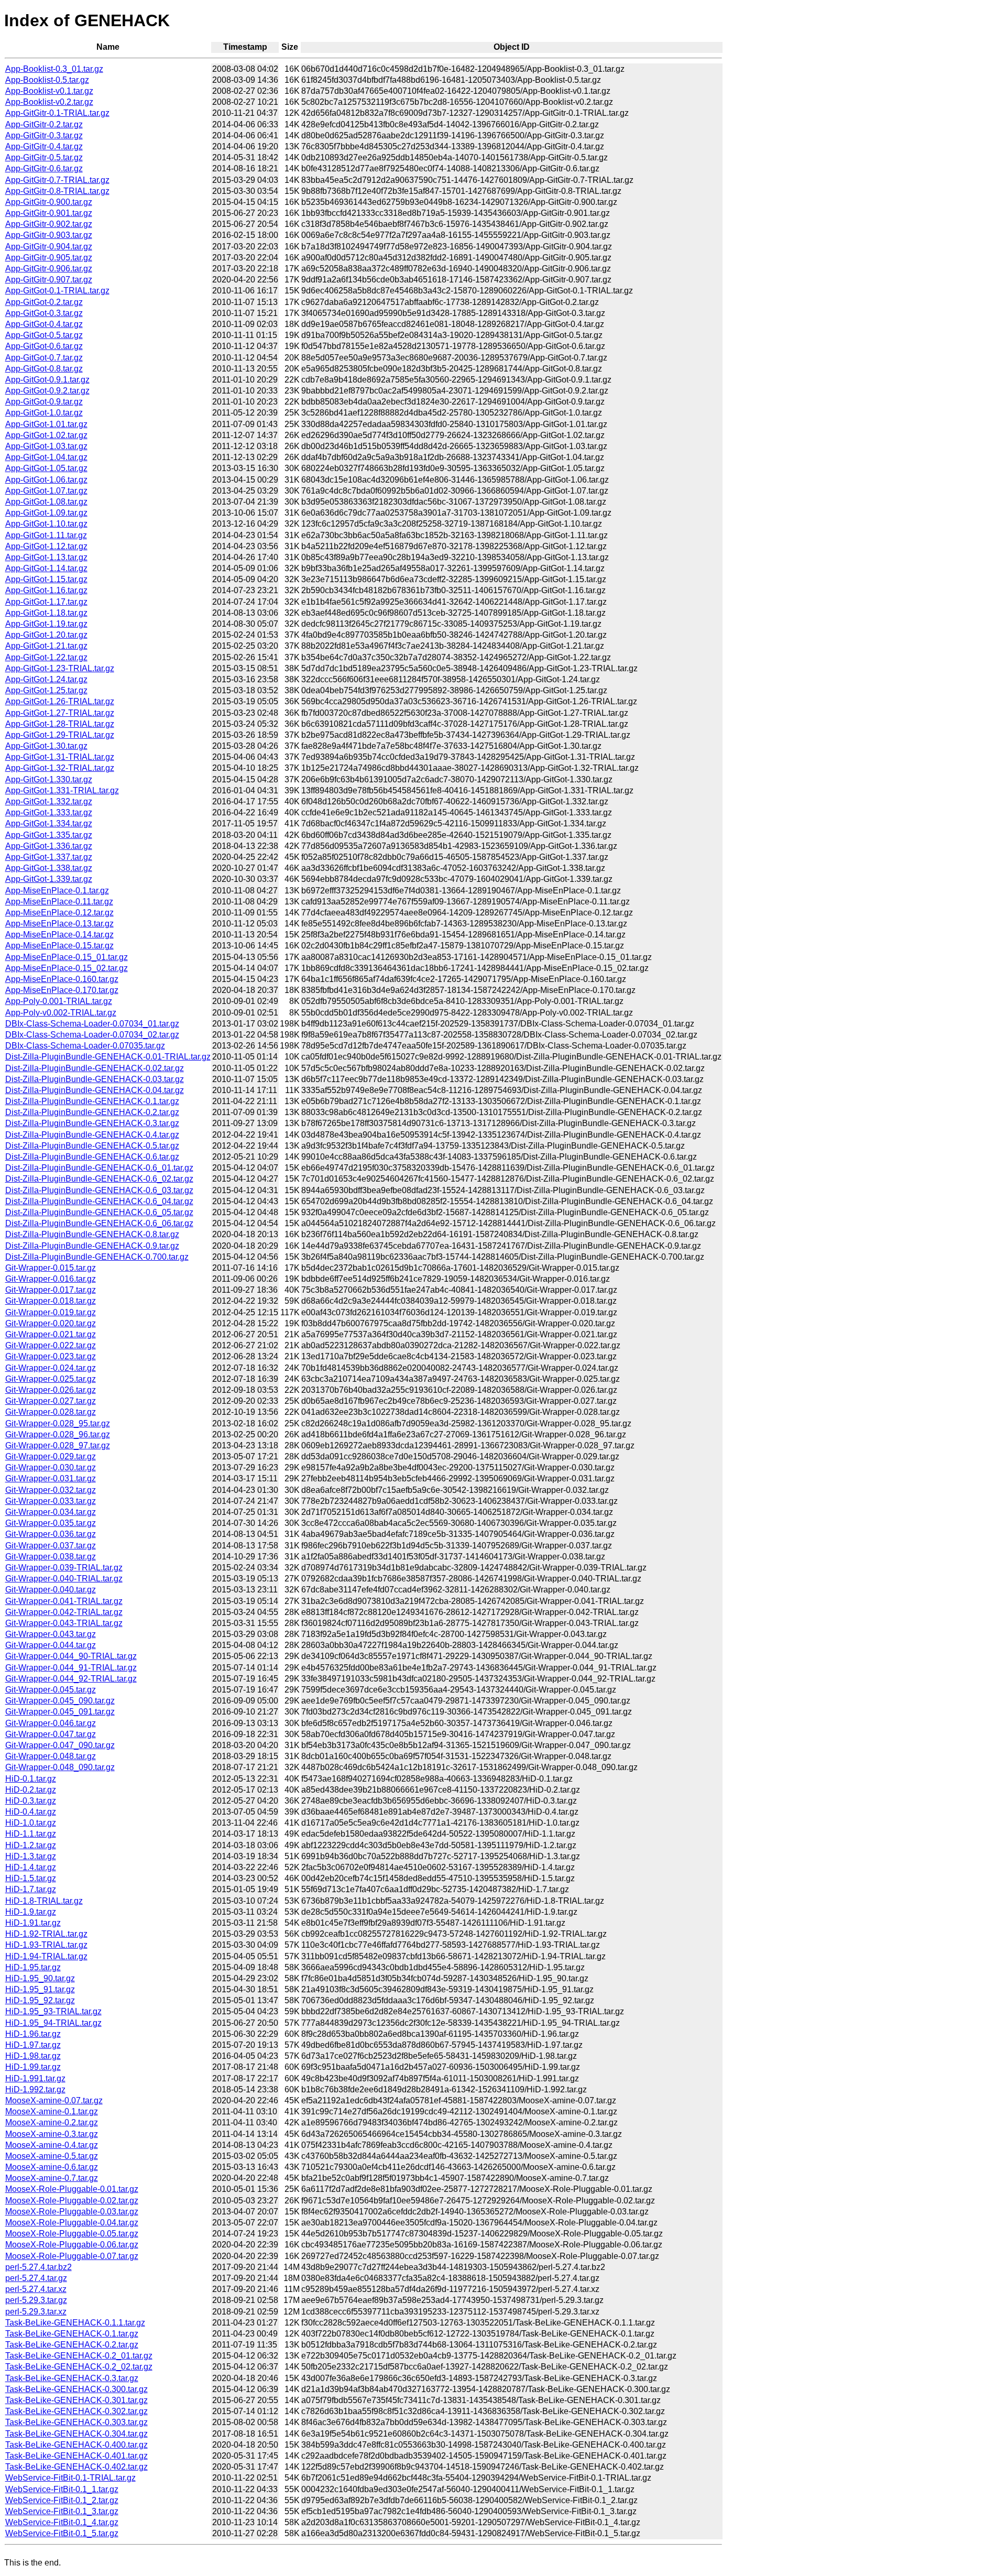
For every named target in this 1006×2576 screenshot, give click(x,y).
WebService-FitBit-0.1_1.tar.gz (62, 2489)
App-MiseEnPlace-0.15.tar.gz (59, 946)
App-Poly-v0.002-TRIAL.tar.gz (61, 1013)
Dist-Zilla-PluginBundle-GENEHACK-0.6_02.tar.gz (99, 1179)
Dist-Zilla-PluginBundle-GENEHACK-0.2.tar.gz (92, 1112)
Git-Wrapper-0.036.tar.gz (51, 1534)
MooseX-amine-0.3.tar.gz (52, 2134)
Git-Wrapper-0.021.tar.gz (51, 1334)
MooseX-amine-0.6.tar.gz (52, 2167)
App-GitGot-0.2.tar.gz (44, 302)
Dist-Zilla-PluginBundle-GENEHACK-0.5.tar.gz (92, 1146)
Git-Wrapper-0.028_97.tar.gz (58, 1445)
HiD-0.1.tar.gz (31, 1779)
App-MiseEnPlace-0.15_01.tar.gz (67, 957)
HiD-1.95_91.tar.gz (40, 1989)
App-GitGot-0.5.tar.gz (44, 335)
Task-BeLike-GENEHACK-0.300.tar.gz (76, 2389)
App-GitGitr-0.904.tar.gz (49, 247)
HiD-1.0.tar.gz (31, 1823)
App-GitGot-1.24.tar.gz (46, 679)
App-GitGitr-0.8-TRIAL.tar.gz (57, 191)
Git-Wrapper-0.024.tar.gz (51, 1368)
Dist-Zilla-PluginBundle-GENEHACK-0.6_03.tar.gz (99, 1190)
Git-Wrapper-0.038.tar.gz (51, 1557)
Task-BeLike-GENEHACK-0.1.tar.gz (72, 2334)
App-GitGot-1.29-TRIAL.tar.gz (60, 735)
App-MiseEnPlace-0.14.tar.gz (59, 935)
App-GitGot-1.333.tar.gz (49, 812)
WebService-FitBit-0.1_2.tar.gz (62, 2500)
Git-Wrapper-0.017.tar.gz (51, 1290)
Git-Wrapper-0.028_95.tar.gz (58, 1423)
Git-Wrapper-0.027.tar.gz (51, 1401)
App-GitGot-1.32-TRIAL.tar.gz (60, 768)
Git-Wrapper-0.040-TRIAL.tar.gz (64, 1579)
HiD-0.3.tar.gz (31, 1801)
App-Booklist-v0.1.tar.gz (49, 91)
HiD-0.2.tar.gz (31, 1790)
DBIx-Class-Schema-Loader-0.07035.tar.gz (85, 1046)
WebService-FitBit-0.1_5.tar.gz (62, 2533)
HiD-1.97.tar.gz (33, 2045)
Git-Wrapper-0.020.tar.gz (51, 1323)
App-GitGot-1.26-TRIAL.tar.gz (60, 701)
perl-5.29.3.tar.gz (36, 2300)
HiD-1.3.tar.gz (31, 1856)
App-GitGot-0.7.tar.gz (44, 358)
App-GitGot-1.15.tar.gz (46, 579)
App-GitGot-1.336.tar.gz (49, 846)
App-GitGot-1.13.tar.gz (46, 557)
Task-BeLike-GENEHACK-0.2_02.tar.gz (79, 2367)
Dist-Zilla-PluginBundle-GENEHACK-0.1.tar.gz (92, 1101)
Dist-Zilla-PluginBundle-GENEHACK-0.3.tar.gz (92, 1123)
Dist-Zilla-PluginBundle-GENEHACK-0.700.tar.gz (97, 1257)
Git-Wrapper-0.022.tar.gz (51, 1345)
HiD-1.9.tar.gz (31, 1912)
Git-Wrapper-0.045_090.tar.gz (60, 1701)
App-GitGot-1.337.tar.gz (49, 857)
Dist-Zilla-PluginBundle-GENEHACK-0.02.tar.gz (95, 1068)
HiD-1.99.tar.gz (33, 2067)
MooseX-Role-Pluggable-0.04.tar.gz (72, 2223)
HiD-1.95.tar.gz (33, 1967)
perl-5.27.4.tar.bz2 (39, 2267)
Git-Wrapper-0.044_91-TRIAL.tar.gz (71, 1668)
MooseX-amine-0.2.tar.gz (52, 2122)
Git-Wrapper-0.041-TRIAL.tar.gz (64, 1601)
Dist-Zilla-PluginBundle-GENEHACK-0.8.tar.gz (92, 1234)
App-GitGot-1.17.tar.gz (46, 602)
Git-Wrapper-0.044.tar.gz (51, 1645)
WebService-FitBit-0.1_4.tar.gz (62, 2522)
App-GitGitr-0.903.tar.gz (49, 235)
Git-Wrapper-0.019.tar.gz (51, 1312)
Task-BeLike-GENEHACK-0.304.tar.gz (76, 2434)
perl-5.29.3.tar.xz (36, 2312)
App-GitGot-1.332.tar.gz (49, 801)
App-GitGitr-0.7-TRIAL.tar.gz (57, 180)
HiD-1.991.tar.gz (35, 2078)
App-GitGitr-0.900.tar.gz (49, 202)
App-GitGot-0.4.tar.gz (44, 324)
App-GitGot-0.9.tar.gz (44, 402)
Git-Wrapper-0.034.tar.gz (51, 1512)
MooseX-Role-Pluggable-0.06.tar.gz (72, 2245)
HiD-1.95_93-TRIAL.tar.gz (53, 2011)
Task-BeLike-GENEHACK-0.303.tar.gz (76, 2422)
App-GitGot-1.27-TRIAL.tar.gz (60, 713)
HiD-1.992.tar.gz (35, 2089)
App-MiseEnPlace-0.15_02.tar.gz (67, 968)
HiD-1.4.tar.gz (31, 1867)
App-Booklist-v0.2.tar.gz (49, 102)
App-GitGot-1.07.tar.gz (46, 491)
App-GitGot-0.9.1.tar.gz (47, 380)
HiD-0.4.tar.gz (31, 1812)
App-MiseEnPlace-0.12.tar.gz (59, 913)
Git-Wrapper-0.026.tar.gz (51, 1390)
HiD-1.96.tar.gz (33, 2034)
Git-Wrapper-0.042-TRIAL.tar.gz (64, 1612)
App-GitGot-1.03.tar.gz (46, 446)
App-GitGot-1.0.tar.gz (44, 413)
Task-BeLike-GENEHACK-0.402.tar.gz (76, 2467)
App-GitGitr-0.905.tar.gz (49, 258)
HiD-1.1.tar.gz (31, 1834)
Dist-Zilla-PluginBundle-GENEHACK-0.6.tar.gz (92, 1157)
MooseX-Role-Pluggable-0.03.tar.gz (72, 2212)
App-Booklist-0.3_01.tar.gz (54, 69)
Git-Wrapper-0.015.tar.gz (51, 1268)
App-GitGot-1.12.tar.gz (46, 546)
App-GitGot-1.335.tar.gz (49, 835)
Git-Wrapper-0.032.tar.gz (51, 1490)
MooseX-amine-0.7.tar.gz (52, 2178)
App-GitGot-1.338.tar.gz (49, 868)
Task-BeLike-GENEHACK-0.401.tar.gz (76, 2456)
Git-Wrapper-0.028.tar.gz (51, 1412)
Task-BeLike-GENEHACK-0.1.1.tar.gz (75, 2323)
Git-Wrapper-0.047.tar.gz (51, 1734)
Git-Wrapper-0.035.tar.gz (51, 1523)
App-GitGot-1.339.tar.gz (49, 879)
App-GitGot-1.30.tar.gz (46, 746)
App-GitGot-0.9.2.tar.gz (47, 391)
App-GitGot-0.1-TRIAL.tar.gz (57, 291)
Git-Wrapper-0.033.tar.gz (51, 1501)
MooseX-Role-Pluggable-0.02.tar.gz (72, 2201)
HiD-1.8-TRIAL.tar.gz (44, 1901)
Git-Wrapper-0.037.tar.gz (51, 1546)
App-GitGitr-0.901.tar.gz (49, 213)
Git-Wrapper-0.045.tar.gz (51, 1690)
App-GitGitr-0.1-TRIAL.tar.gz (57, 113)
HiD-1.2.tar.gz (31, 1845)
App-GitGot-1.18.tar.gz (46, 613)
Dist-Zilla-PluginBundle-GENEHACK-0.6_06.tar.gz (99, 1223)
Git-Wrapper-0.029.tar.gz (51, 1456)
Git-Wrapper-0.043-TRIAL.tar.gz (64, 1623)
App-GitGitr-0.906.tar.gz (49, 269)
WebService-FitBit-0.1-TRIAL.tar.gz (70, 2478)
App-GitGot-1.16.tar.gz (46, 590)
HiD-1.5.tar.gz (31, 1878)
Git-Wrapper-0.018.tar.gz (51, 1301)
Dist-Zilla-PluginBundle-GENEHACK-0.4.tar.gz (92, 1135)
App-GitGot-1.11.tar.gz (46, 535)
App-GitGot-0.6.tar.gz (44, 346)
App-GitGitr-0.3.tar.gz (44, 135)
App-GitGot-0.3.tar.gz (44, 313)
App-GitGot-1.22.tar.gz (46, 657)
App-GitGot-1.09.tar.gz (46, 513)
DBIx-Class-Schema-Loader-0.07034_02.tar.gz (92, 1035)
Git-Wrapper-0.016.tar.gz (51, 1279)
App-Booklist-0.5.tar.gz (47, 80)
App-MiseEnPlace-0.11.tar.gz (59, 902)
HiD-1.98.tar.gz (33, 2056)
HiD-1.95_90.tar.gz (40, 1978)
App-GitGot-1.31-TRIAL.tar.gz (60, 757)
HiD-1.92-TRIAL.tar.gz (46, 1934)
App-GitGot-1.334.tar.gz (49, 823)
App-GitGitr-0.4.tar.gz (44, 146)
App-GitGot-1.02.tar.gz (46, 435)
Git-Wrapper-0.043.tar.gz (51, 1634)
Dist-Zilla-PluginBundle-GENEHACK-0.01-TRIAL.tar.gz (108, 1057)
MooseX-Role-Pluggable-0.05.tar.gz (72, 2234)
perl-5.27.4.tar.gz (36, 2278)
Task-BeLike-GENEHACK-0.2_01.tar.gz (79, 2356)
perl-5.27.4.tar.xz (36, 2289)
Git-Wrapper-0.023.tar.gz (51, 1356)
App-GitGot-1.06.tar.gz (46, 480)
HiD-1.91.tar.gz (33, 1923)
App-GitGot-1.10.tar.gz (46, 524)
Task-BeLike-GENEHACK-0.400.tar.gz (76, 2445)
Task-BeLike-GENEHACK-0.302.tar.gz (76, 2411)
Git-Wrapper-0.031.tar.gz (51, 1478)
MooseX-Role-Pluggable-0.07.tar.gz (72, 2256)
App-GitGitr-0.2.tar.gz (44, 124)
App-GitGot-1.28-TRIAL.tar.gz (60, 724)
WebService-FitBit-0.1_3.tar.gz (62, 2511)
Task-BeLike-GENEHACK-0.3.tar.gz (72, 2378)
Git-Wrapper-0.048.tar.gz (51, 1756)
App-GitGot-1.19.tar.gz (46, 624)
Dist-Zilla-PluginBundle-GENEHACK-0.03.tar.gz (95, 1079)
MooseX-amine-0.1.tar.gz (52, 2111)
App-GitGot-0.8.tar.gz (44, 369)
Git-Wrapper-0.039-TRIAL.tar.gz (64, 1568)
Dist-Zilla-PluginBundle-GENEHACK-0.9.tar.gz (92, 1246)
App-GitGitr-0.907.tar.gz (49, 280)
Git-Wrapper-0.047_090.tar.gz (60, 1745)
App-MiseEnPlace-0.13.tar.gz (59, 924)
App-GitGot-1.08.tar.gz (46, 502)
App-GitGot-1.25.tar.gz (46, 690)
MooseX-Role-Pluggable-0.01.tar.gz (72, 2189)
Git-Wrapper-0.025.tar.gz (51, 1379)
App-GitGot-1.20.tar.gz (46, 635)
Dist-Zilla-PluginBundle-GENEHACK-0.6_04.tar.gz (99, 1201)
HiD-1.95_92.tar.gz (40, 2000)
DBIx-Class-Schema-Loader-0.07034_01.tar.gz (92, 1024)
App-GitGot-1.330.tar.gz (49, 779)
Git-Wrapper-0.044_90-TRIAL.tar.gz (71, 1656)
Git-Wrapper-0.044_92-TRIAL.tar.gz (71, 1679)
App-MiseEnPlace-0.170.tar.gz (62, 990)
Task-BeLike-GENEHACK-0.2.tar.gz (72, 2345)
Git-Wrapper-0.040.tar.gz (51, 1590)
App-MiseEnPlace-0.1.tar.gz (57, 891)
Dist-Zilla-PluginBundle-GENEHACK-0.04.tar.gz (95, 1090)
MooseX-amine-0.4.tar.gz (52, 2145)
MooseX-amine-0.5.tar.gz (52, 2156)
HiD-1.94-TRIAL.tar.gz (46, 1956)
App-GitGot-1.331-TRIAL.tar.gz (62, 790)
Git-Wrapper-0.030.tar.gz (51, 1467)
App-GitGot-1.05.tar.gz (46, 468)
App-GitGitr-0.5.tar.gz (44, 157)
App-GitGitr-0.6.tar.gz (44, 168)
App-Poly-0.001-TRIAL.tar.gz (59, 1001)
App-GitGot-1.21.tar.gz (46, 646)
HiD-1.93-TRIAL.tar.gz (46, 1945)
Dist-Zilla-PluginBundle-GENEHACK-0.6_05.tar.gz (99, 1212)
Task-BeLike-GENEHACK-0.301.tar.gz (76, 2400)
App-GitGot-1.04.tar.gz (46, 457)
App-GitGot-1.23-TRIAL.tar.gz (60, 668)
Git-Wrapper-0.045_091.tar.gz (60, 1712)
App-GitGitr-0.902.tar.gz (49, 224)
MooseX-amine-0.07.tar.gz (54, 2100)
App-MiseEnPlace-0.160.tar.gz (62, 979)
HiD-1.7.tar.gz (31, 1889)
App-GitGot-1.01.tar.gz (46, 424)
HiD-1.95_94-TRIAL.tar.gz (53, 2023)
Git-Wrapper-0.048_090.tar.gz (60, 1767)
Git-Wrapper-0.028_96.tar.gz (58, 1434)
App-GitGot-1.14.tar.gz (46, 568)
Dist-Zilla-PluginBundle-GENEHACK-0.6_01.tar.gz (99, 1168)
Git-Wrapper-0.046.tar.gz (51, 1723)
